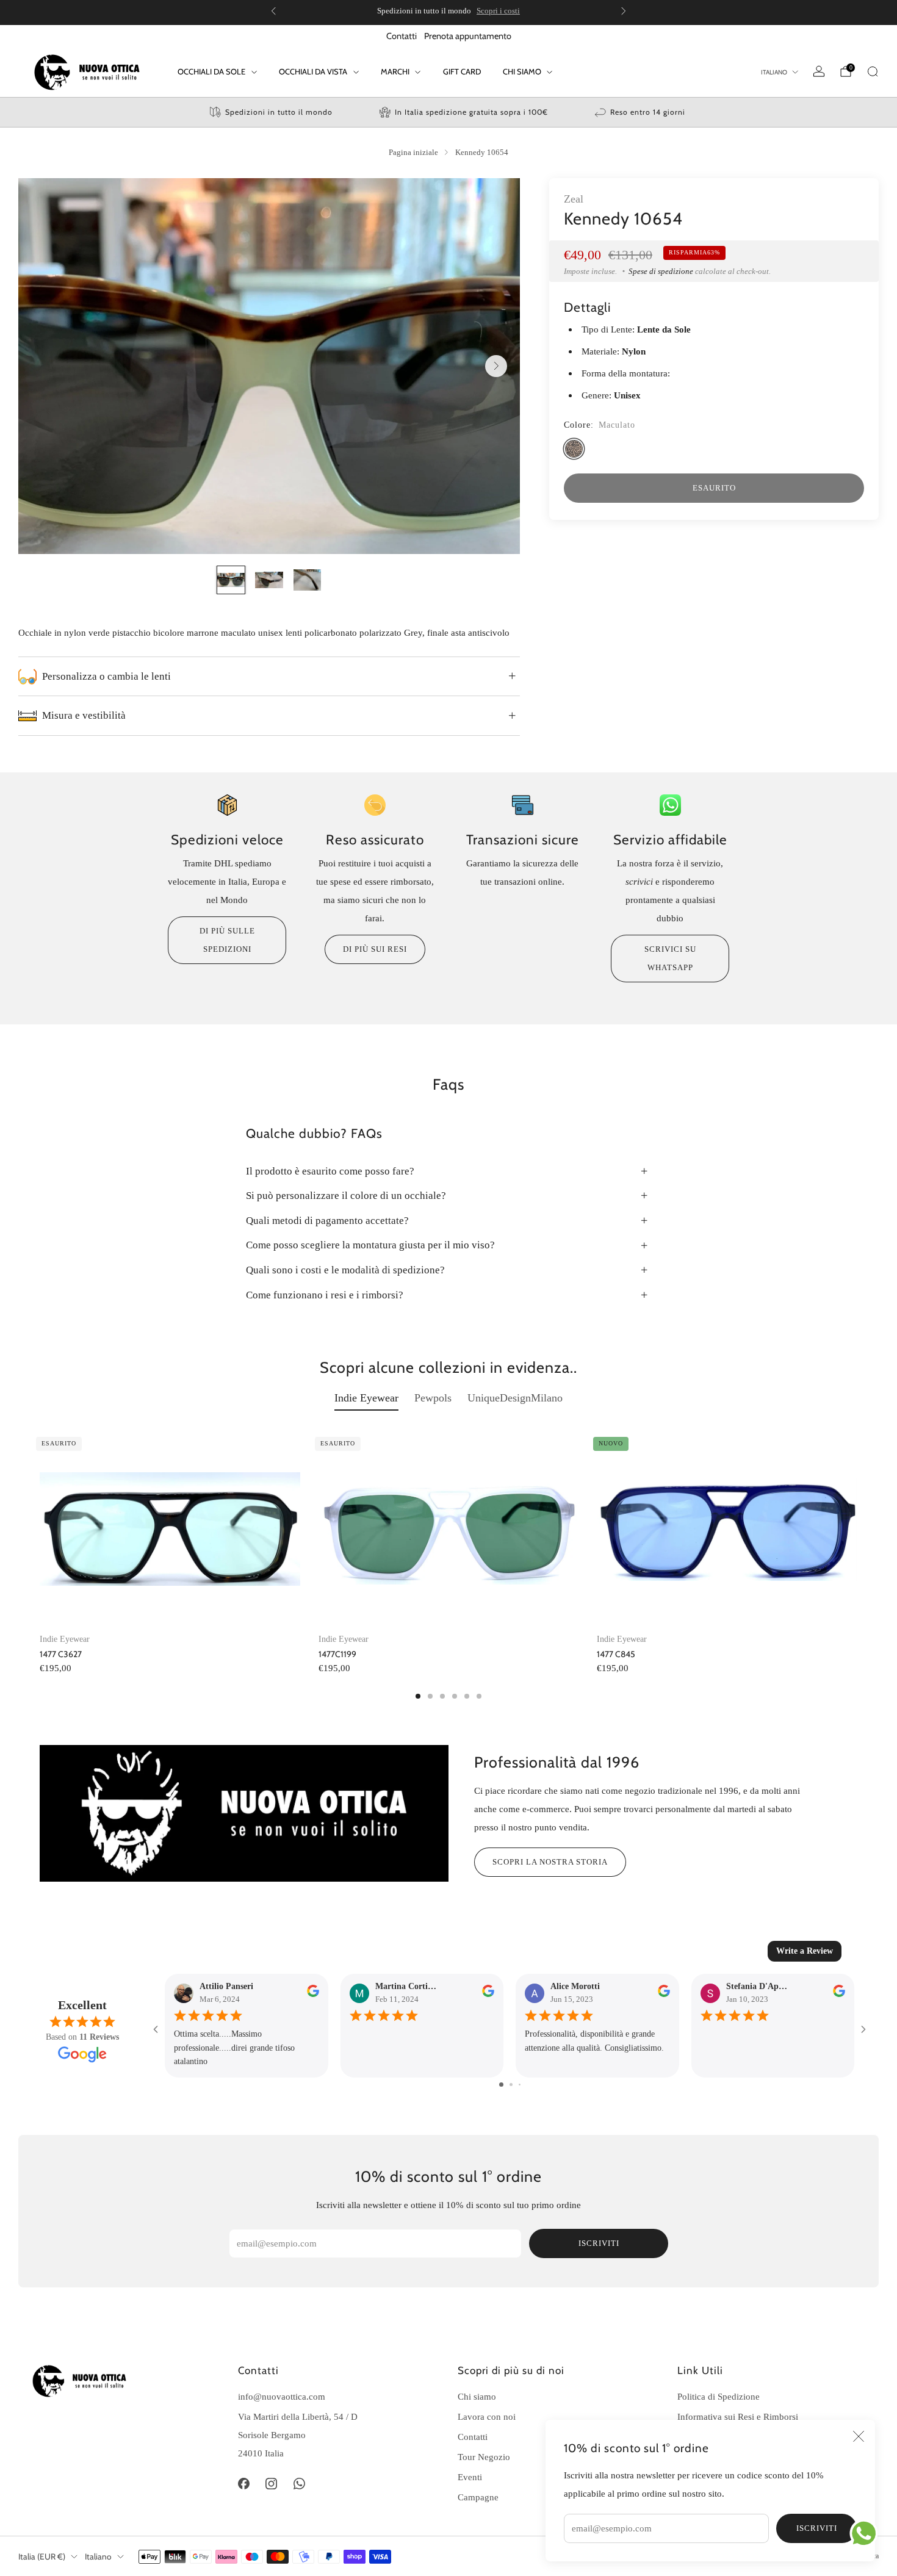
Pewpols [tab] (433, 1398)
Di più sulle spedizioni (227, 940)
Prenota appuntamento (468, 36)
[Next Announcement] (624, 11)
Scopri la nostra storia (550, 1862)
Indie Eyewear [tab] (366, 1398)
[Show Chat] (867, 2533)
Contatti (402, 36)
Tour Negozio (484, 2457)
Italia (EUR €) (42, 2556)
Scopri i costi (498, 11)
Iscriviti (817, 2528)
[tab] (418, 1696)
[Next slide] (496, 366)
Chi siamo (477, 2396)
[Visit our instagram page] (272, 2484)
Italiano (774, 72)
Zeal (574, 199)
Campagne (478, 2497)
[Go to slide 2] (511, 2085)
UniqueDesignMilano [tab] (515, 1398)
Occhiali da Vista (313, 71)
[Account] (819, 71)
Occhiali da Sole (211, 71)
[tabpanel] (448, 1565)
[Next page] (857, 1530)
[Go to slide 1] (501, 2085)
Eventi (470, 2477)
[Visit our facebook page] (243, 2484)
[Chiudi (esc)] (859, 2436)
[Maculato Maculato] (574, 449)
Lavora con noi (487, 2416)
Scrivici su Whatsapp (670, 958)
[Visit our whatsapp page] (300, 2484)
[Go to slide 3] (520, 2085)
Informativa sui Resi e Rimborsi (738, 2416)
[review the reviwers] (313, 1994)
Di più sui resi (375, 949)
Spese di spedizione (661, 271)
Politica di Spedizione (719, 2396)
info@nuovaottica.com (282, 2396)
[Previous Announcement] (273, 11)
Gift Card (462, 71)
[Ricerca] (873, 71)
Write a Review (805, 1951)
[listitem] (448, 11)
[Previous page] (40, 1530)
